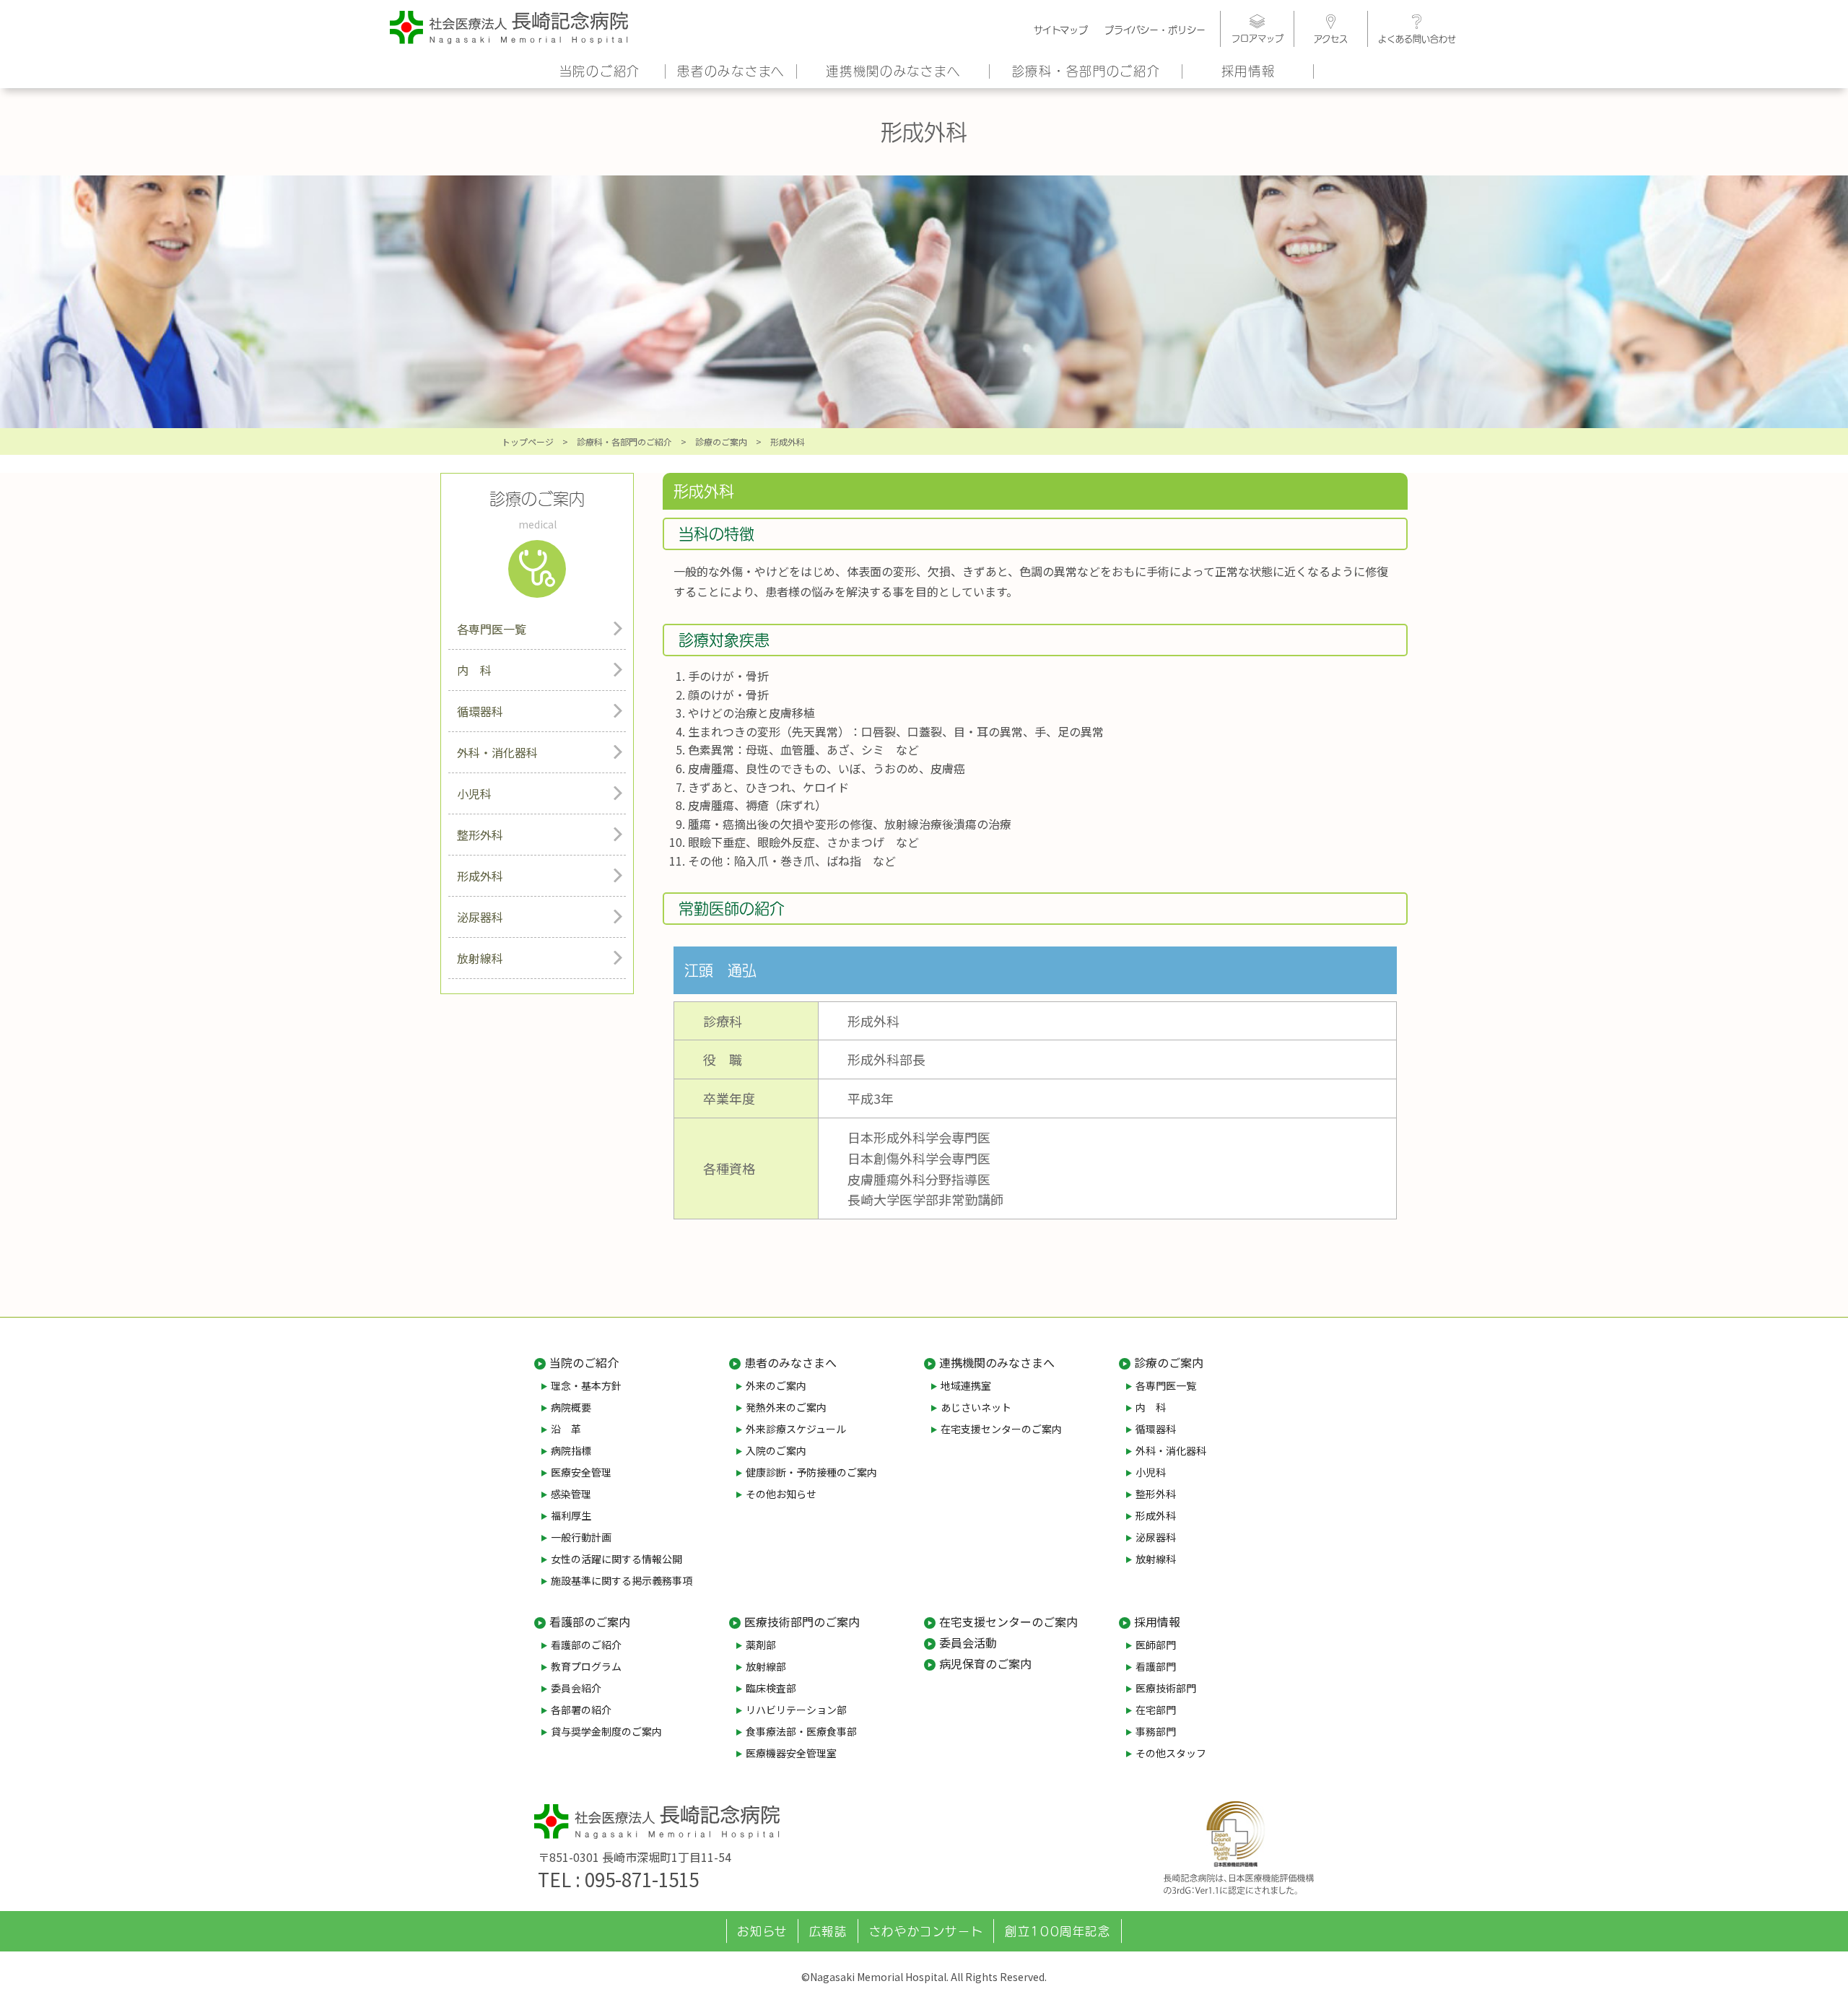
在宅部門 (1156, 1710)
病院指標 (571, 1450)
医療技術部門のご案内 (802, 1622)
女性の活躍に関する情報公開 (616, 1559)
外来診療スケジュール (796, 1429)
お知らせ (762, 1931)
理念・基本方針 (586, 1385)
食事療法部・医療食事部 (801, 1731)
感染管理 (571, 1494)
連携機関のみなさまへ (893, 71)
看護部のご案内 (590, 1622)
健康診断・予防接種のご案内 (811, 1472)
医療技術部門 (1166, 1688)
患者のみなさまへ (731, 71)
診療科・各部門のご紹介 (1086, 71)
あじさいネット (976, 1407)
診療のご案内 (721, 441)
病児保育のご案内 (985, 1663)
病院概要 (571, 1407)
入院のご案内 (776, 1450)
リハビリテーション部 (796, 1710)
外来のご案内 (776, 1385)
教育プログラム (586, 1666)
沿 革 (566, 1429)
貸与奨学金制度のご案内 (606, 1731)
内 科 (474, 670)
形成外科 (480, 876)
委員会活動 (968, 1642)
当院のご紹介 (600, 71)
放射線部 (766, 1666)
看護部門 (1156, 1666)
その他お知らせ (781, 1494)
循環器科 (480, 711)
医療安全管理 (581, 1472)
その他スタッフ (1171, 1753)
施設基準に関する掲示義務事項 (622, 1580)
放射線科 (480, 958)
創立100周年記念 (1058, 1931)
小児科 (474, 793)
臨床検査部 (771, 1688)
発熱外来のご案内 (786, 1407)
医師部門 (1156, 1645)
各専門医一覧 (492, 629)
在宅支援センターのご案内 (1001, 1429)
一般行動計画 (581, 1537)
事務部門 (1156, 1731)
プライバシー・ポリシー (1155, 30)
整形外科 (480, 835)
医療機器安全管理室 (791, 1753)
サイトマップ (1061, 30)
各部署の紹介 (581, 1710)
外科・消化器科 (497, 752)
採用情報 (1248, 71)
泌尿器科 (480, 917)
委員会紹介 (576, 1688)
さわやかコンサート (926, 1931)
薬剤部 (761, 1645)
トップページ (528, 441)
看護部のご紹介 (586, 1645)
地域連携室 (966, 1385)
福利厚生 (571, 1515)
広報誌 (828, 1931)
